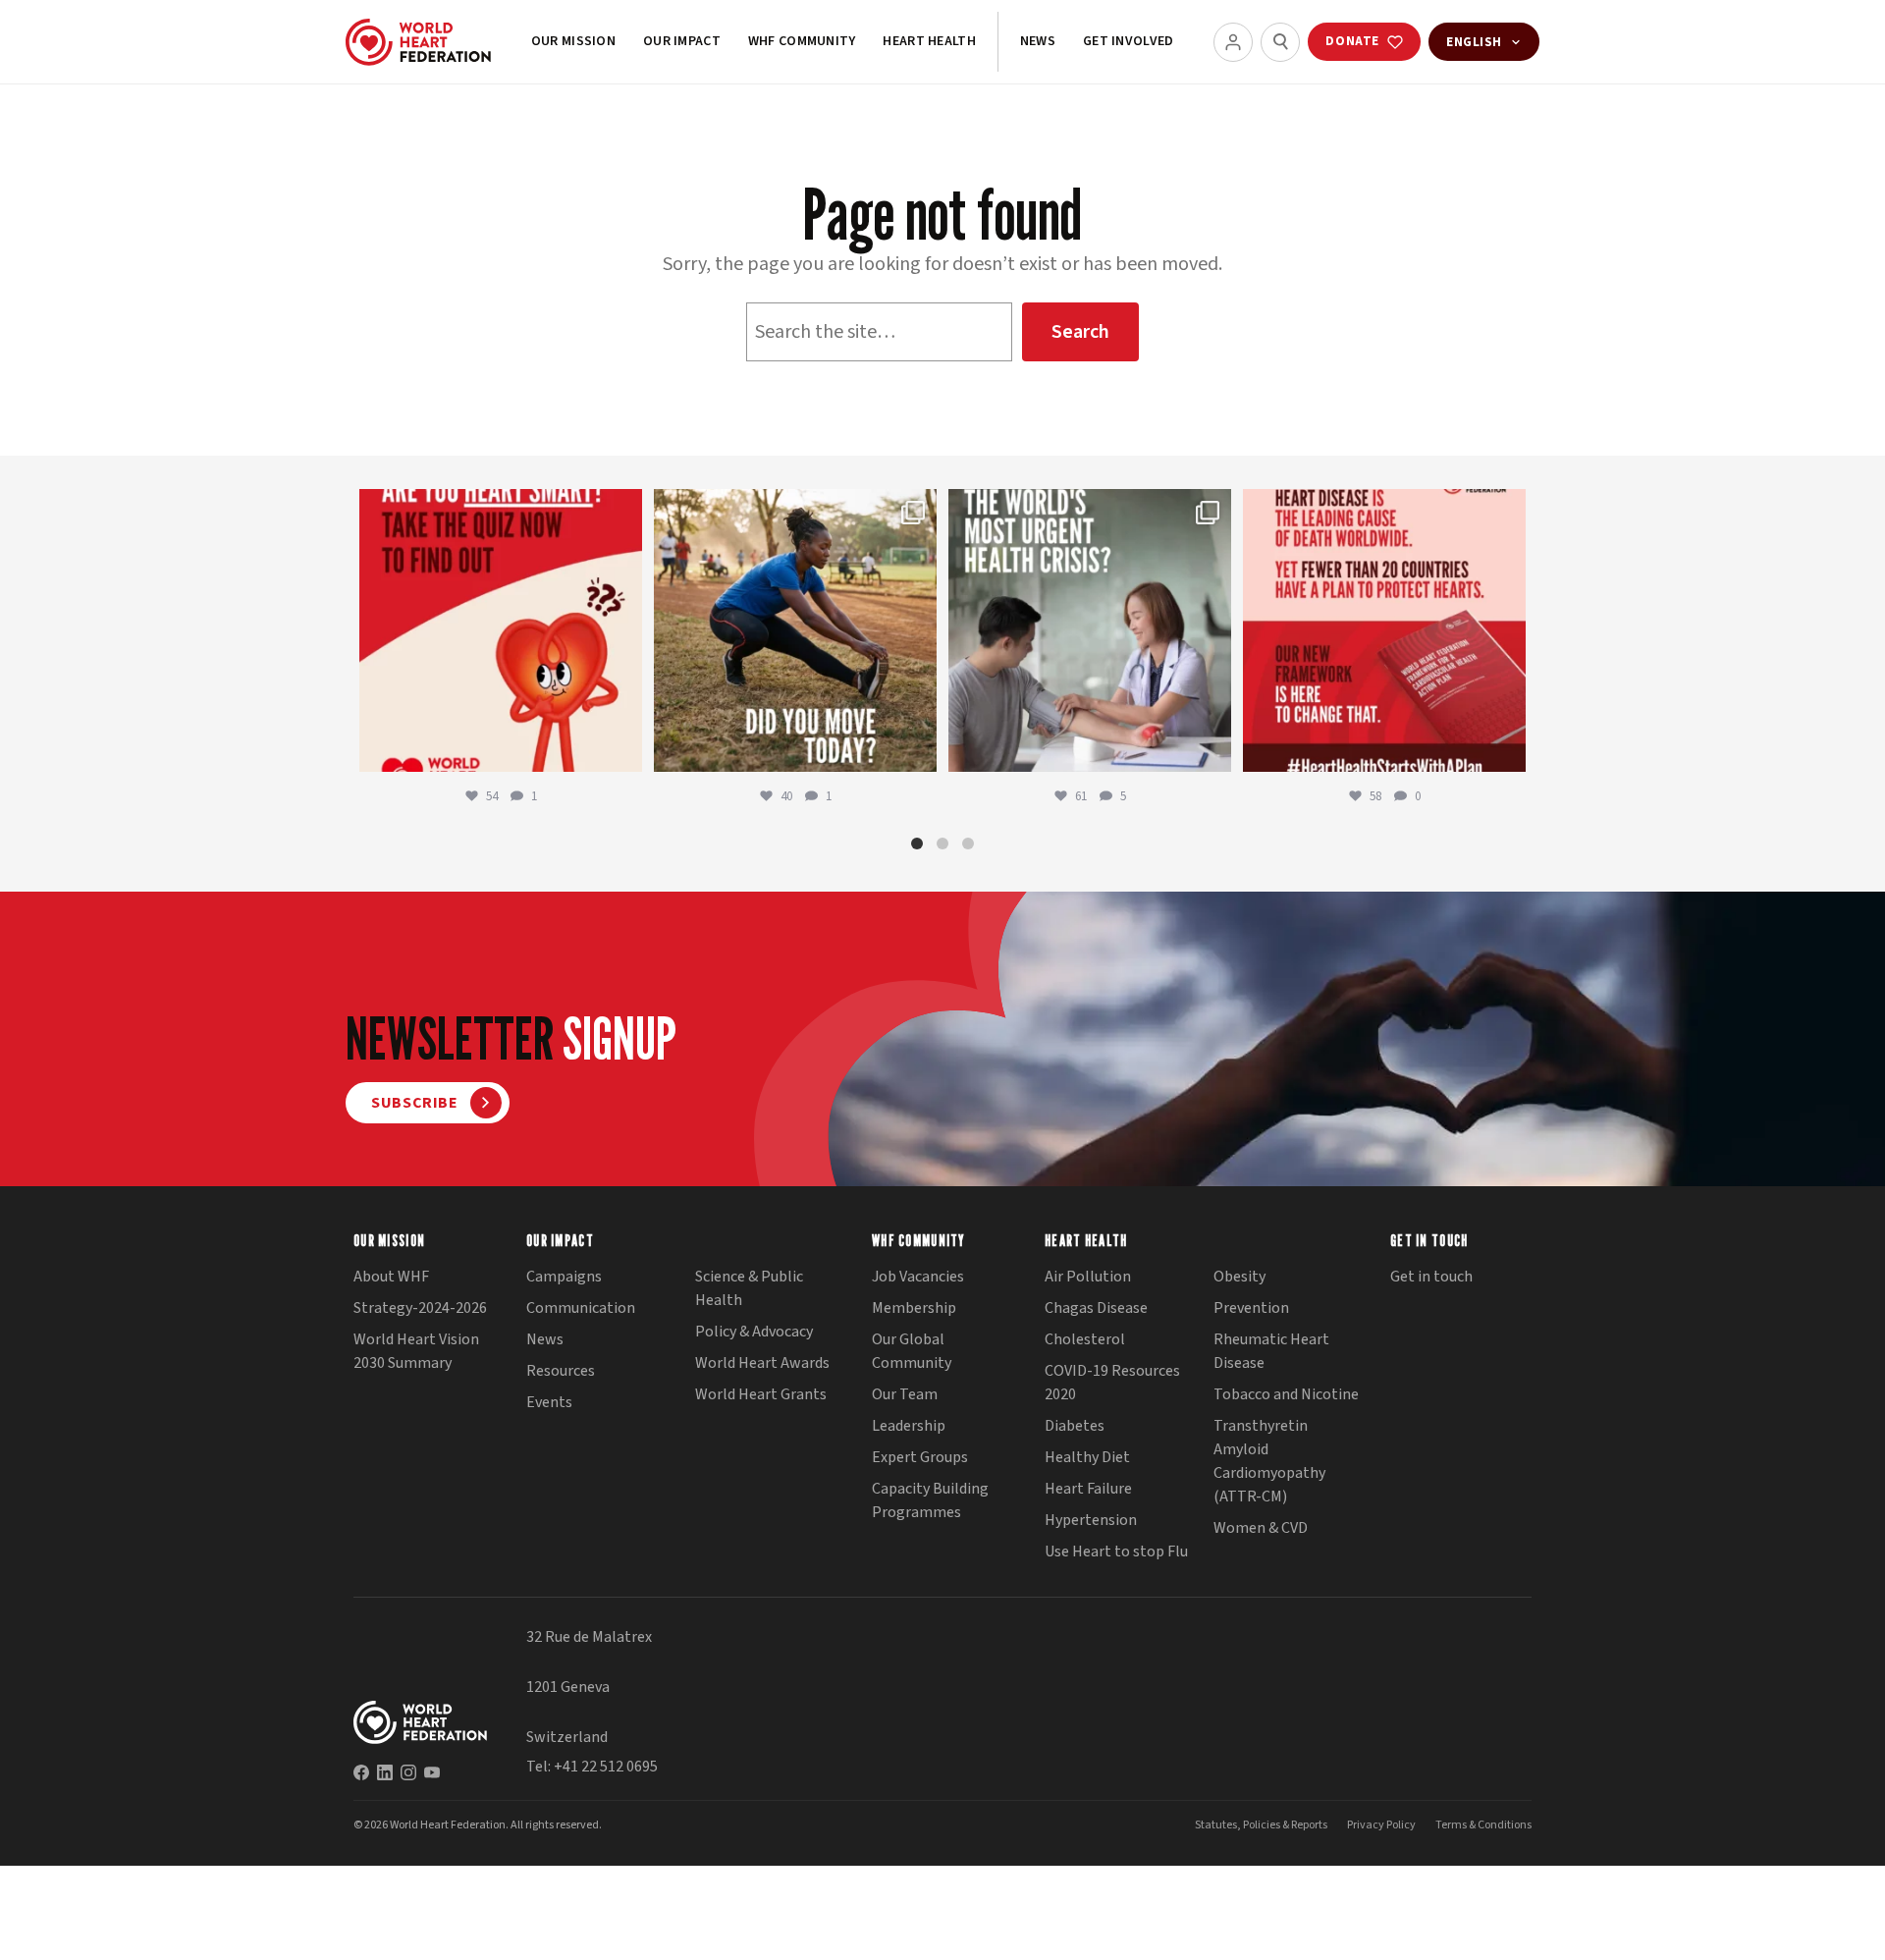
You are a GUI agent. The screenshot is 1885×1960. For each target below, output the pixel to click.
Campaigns (564, 1277)
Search (1080, 332)
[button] (917, 844)
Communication (581, 1308)
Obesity (1239, 1277)
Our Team (905, 1394)
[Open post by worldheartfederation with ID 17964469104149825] (1090, 630)
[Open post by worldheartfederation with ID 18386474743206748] (1384, 630)
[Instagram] (408, 1772)
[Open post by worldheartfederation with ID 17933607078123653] (501, 630)
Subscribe (415, 1103)
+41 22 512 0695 (606, 1767)
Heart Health (929, 41)
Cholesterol (1085, 1339)
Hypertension (1091, 1520)
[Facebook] (361, 1772)
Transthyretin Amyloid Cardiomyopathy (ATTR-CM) (1269, 1461)
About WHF (391, 1277)
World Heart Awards (762, 1363)
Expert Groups (920, 1457)
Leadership (909, 1426)
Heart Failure (1088, 1489)
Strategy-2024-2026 (420, 1308)
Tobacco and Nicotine (1286, 1394)
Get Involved (1128, 41)
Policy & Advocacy (754, 1332)
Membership (914, 1308)
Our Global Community (912, 1351)
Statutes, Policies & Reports (1261, 1825)
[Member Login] (1233, 42)
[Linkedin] (385, 1772)
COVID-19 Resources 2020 (1112, 1383)
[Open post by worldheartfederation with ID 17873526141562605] (795, 630)
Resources (561, 1371)
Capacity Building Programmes (930, 1500)
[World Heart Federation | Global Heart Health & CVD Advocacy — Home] (418, 42)
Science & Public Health (749, 1288)
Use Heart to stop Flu (1116, 1552)
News (1038, 41)
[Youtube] (432, 1772)
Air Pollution (1088, 1277)
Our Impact (682, 41)
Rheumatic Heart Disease (1271, 1351)
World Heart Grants (761, 1394)
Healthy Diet (1087, 1457)
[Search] (1280, 42)
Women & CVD (1261, 1528)
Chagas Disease (1096, 1308)
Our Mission (573, 41)
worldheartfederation (498, 508)
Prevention (1251, 1308)
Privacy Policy (1381, 1825)
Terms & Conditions (1483, 1825)
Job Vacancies (918, 1277)
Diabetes (1075, 1426)
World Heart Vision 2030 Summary (416, 1351)
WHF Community (802, 41)
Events (549, 1402)
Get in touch (1431, 1277)
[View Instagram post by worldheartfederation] (622, 748)
